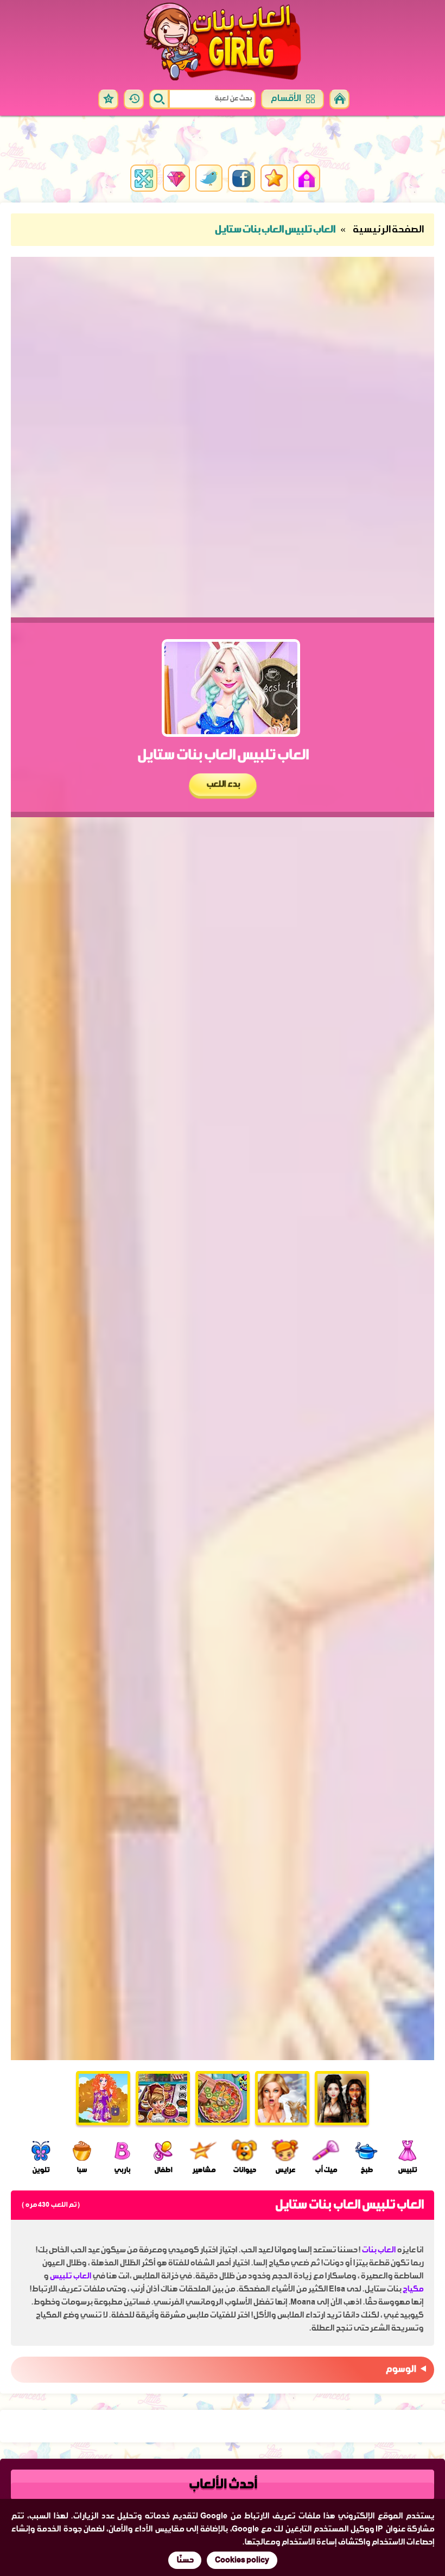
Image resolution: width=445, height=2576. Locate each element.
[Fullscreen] (144, 178)
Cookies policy (242, 2560)
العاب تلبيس (70, 2276)
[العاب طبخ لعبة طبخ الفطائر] (163, 2098)
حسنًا (185, 2560)
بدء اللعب (222, 785)
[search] (159, 99)
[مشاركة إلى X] (209, 178)
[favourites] (108, 99)
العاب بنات (379, 2250)
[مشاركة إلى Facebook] (241, 178)
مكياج (412, 2289)
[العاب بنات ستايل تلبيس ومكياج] (103, 2098)
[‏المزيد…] (176, 178)
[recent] (134, 99)
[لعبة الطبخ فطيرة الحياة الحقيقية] (223, 2098)
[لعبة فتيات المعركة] (342, 2098)
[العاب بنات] (223, 42)
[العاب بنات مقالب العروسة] (282, 2098)
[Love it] (274, 178)
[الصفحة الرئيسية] (339, 99)
